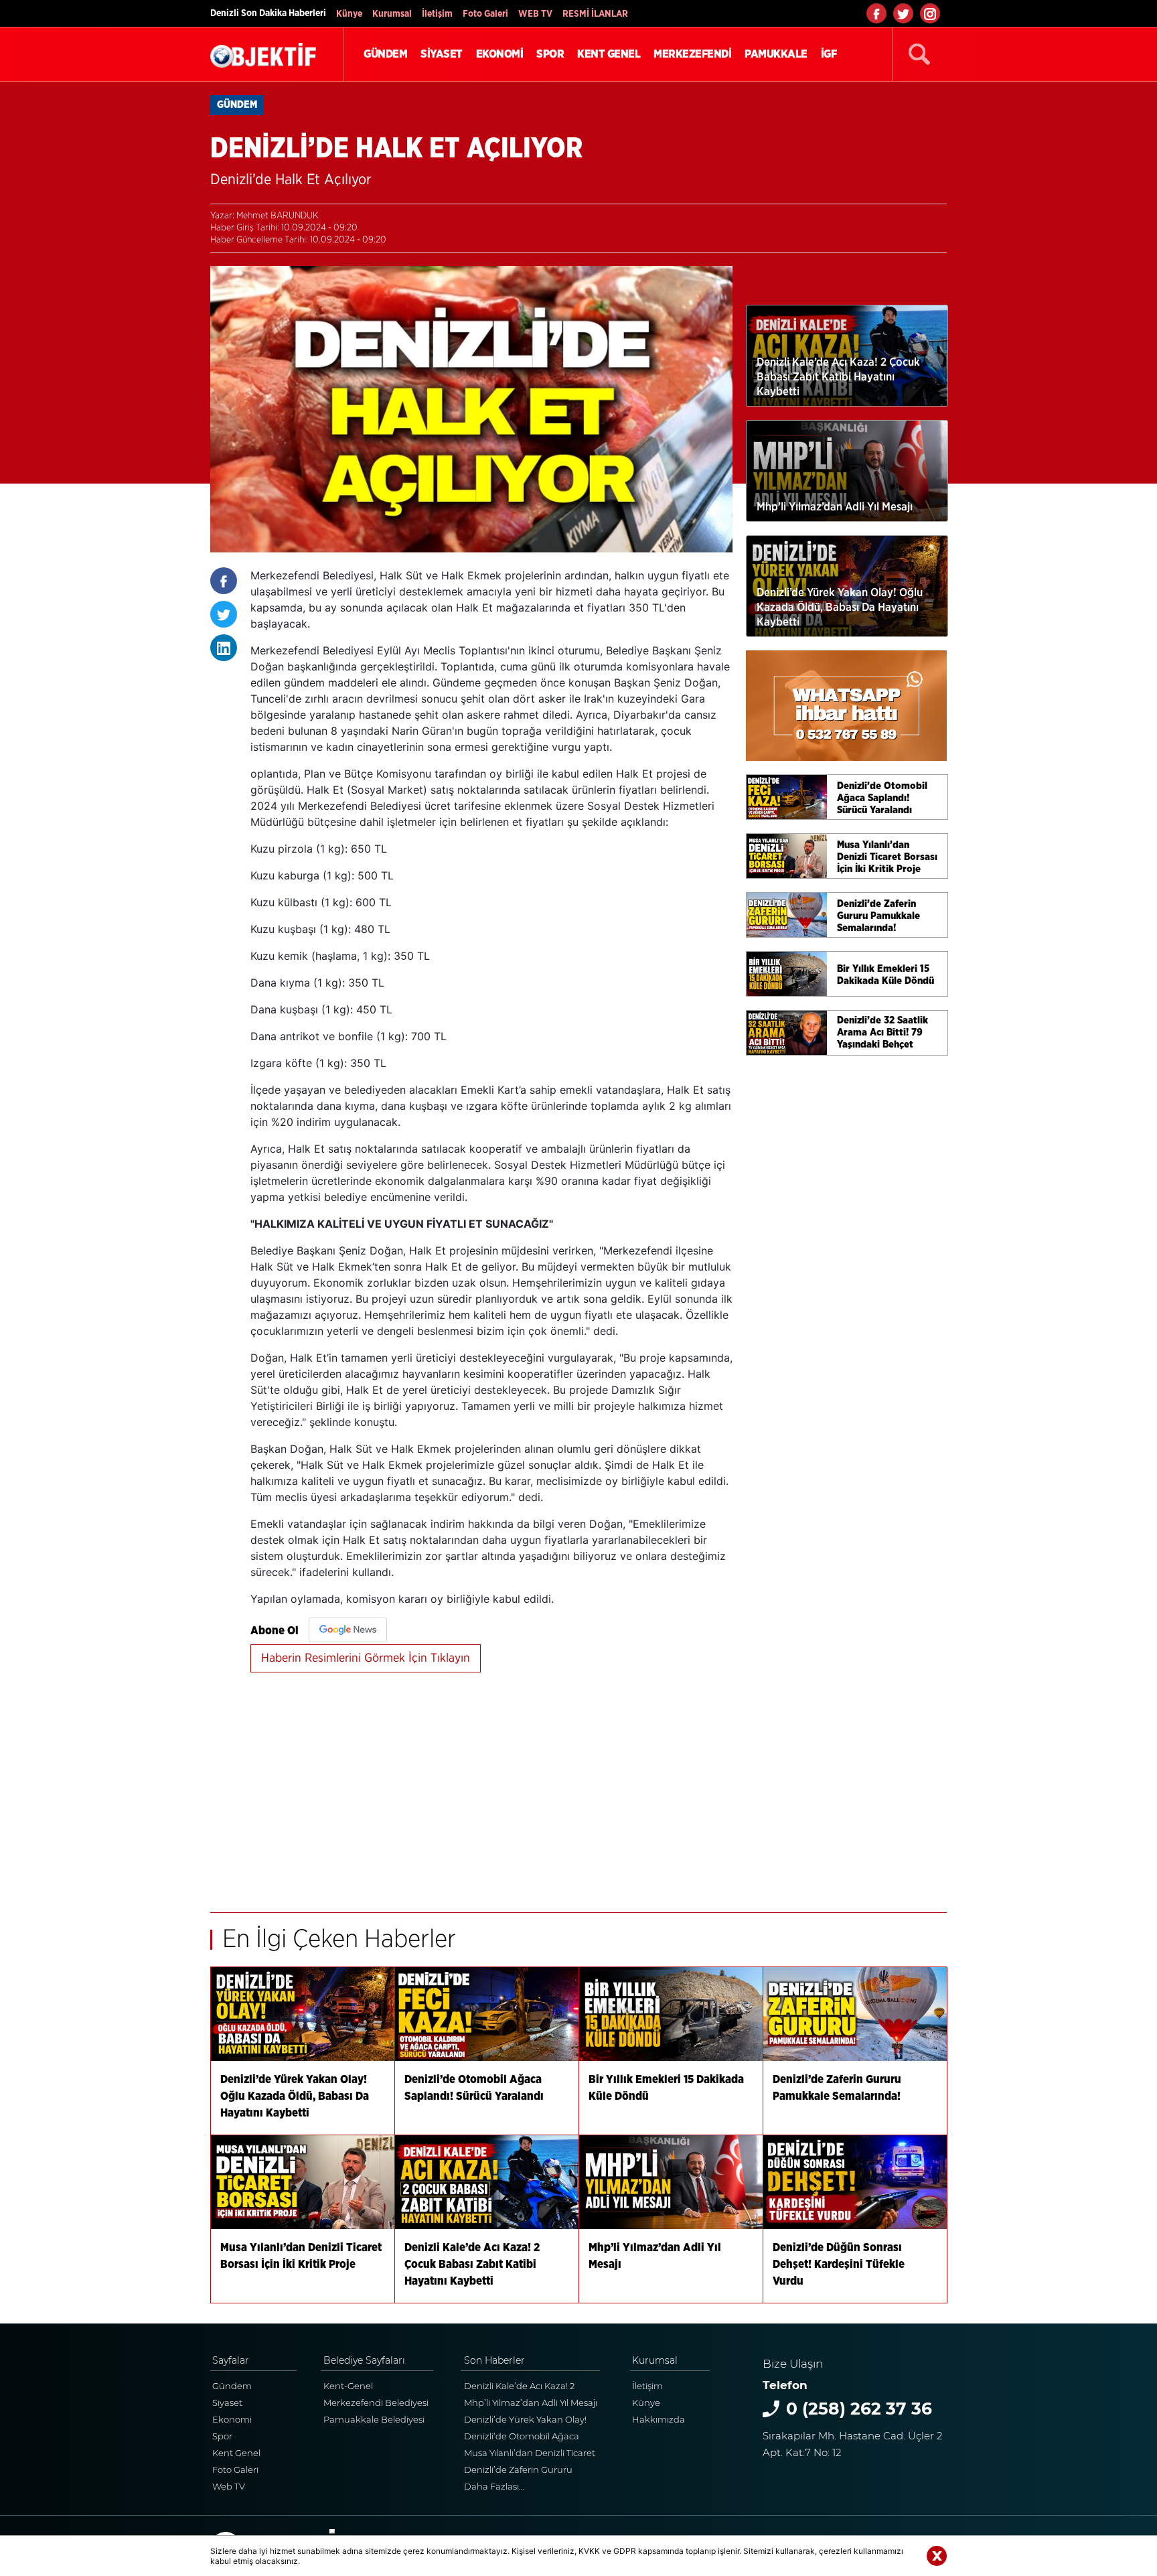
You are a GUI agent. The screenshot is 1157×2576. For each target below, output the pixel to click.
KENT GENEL (609, 54)
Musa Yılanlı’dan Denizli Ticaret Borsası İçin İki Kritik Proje (530, 2454)
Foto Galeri (485, 14)
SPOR (550, 54)
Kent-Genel (348, 2386)
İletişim (437, 14)
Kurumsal (392, 14)
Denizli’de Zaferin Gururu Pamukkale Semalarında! (519, 2471)
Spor (222, 2436)
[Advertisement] (491, 1785)
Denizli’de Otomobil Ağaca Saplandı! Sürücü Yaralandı (522, 2438)
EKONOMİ (500, 54)
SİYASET (442, 54)
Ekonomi (232, 2419)
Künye (349, 14)
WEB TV (535, 14)
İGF (829, 54)
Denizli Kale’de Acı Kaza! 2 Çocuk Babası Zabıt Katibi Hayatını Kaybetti (519, 2387)
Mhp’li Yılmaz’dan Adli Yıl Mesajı (531, 2403)
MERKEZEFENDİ (692, 54)
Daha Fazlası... (494, 2486)
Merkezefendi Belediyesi (376, 2403)
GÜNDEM (385, 54)
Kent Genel (236, 2453)
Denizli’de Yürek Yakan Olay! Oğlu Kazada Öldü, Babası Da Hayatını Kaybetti (528, 2421)
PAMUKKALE (776, 54)
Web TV (229, 2486)
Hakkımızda (659, 2419)
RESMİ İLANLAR (595, 14)
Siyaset (227, 2403)
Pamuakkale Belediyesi (374, 2419)
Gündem (232, 2386)
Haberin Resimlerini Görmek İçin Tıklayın (366, 1658)
